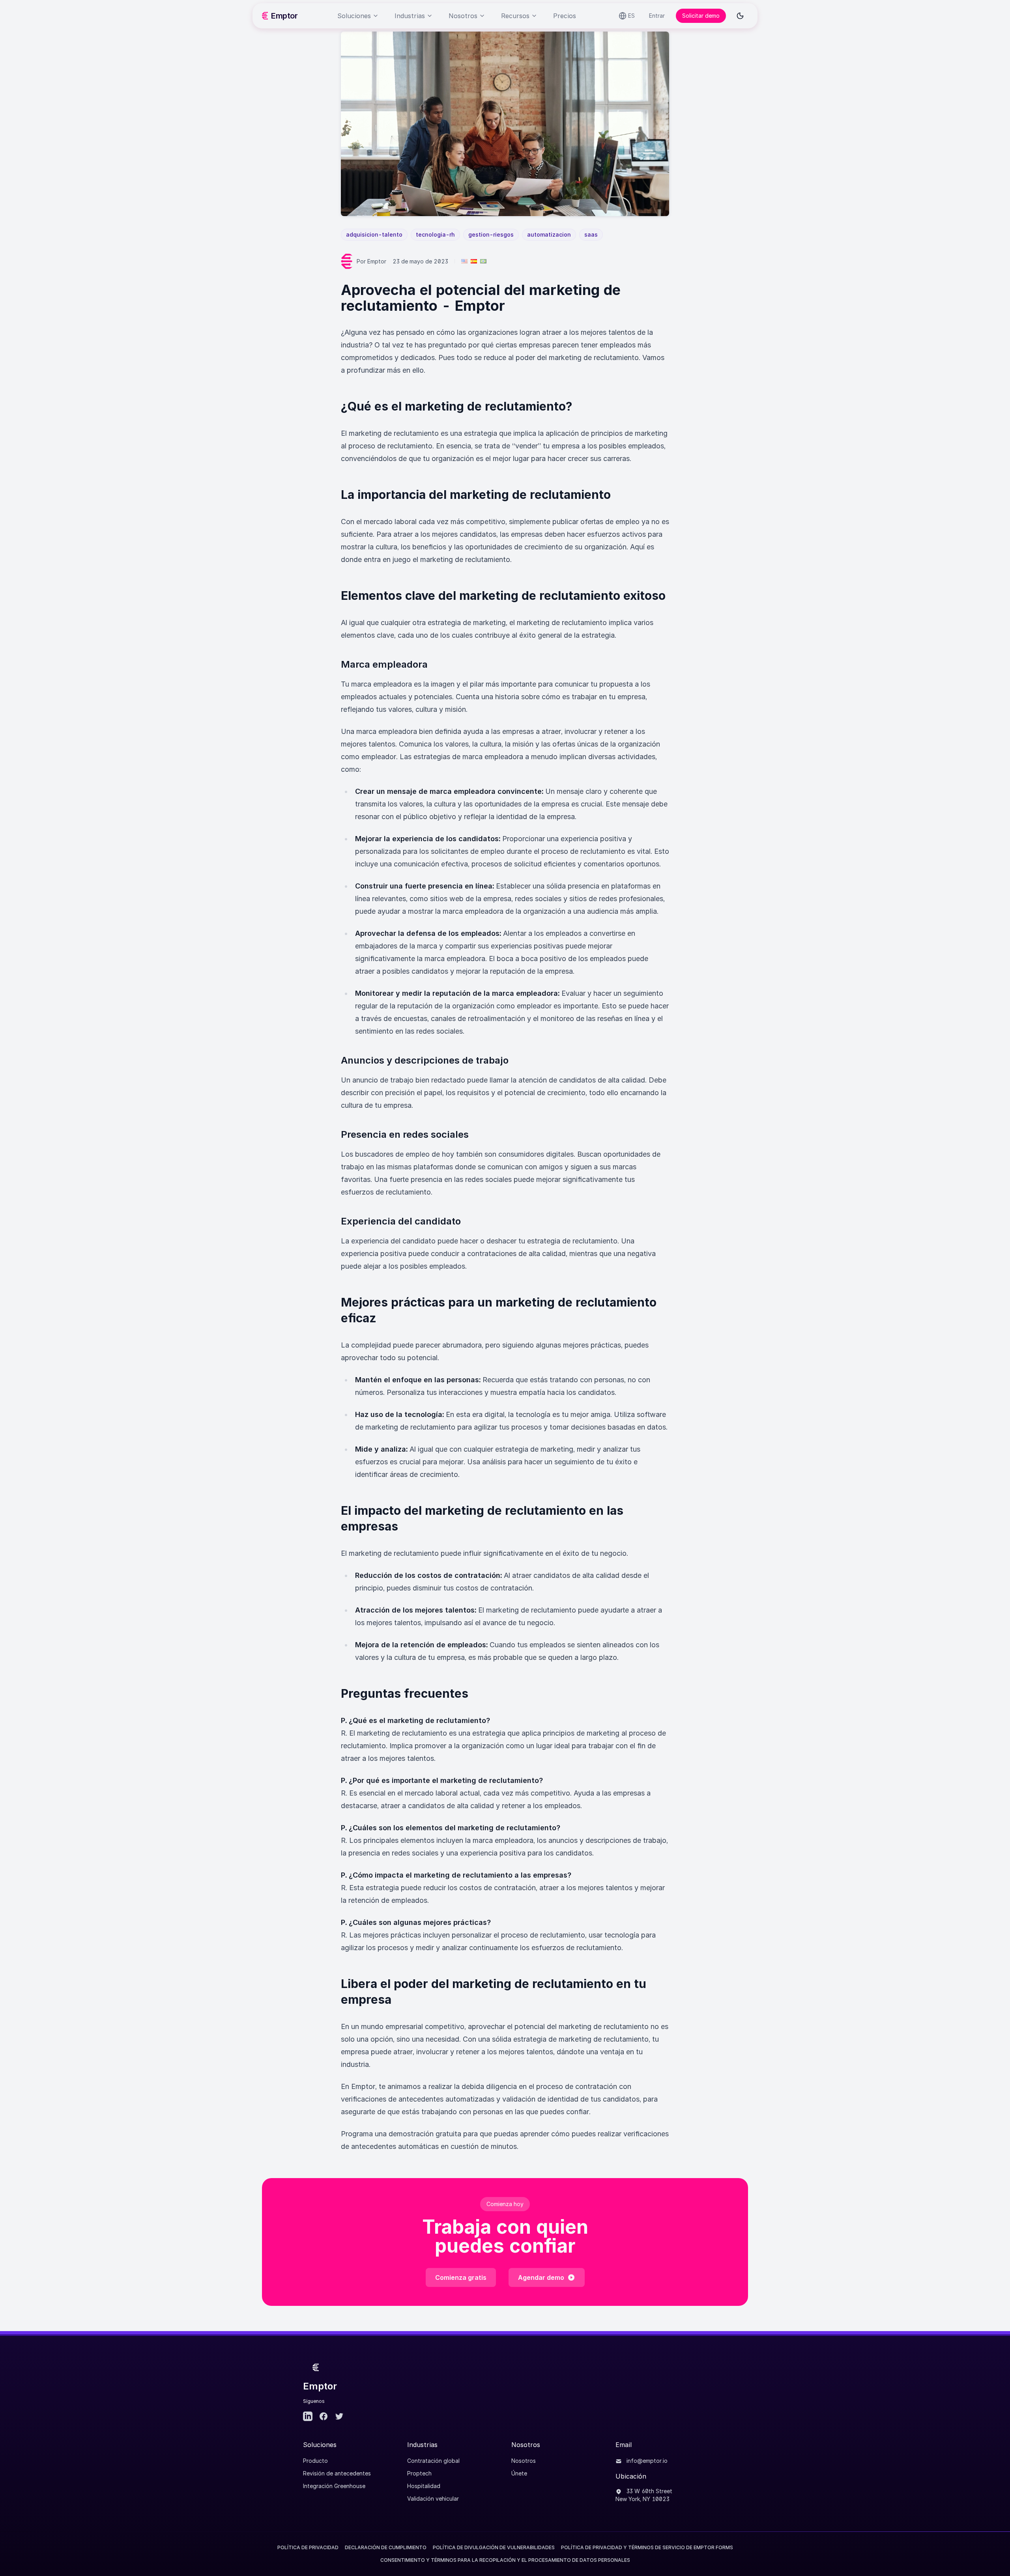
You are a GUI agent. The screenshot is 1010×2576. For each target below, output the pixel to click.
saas (591, 234)
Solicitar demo (701, 16)
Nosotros (524, 2461)
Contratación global (433, 2461)
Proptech (419, 2473)
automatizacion (549, 234)
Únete (519, 2473)
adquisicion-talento (374, 234)
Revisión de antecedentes (337, 2473)
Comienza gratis (461, 2277)
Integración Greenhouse (334, 2486)
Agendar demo (541, 2277)
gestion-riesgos (491, 234)
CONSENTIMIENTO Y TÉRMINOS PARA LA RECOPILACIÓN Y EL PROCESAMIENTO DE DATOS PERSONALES (505, 2560)
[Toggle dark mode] (740, 16)
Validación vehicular (433, 2499)
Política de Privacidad (308, 2547)
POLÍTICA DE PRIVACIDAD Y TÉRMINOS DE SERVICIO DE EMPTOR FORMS (647, 2547)
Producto (315, 2461)
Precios (565, 16)
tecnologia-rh (435, 234)
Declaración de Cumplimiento (386, 2547)
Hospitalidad (424, 2486)
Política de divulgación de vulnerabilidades (494, 2547)
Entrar (657, 16)
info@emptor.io (646, 2461)
